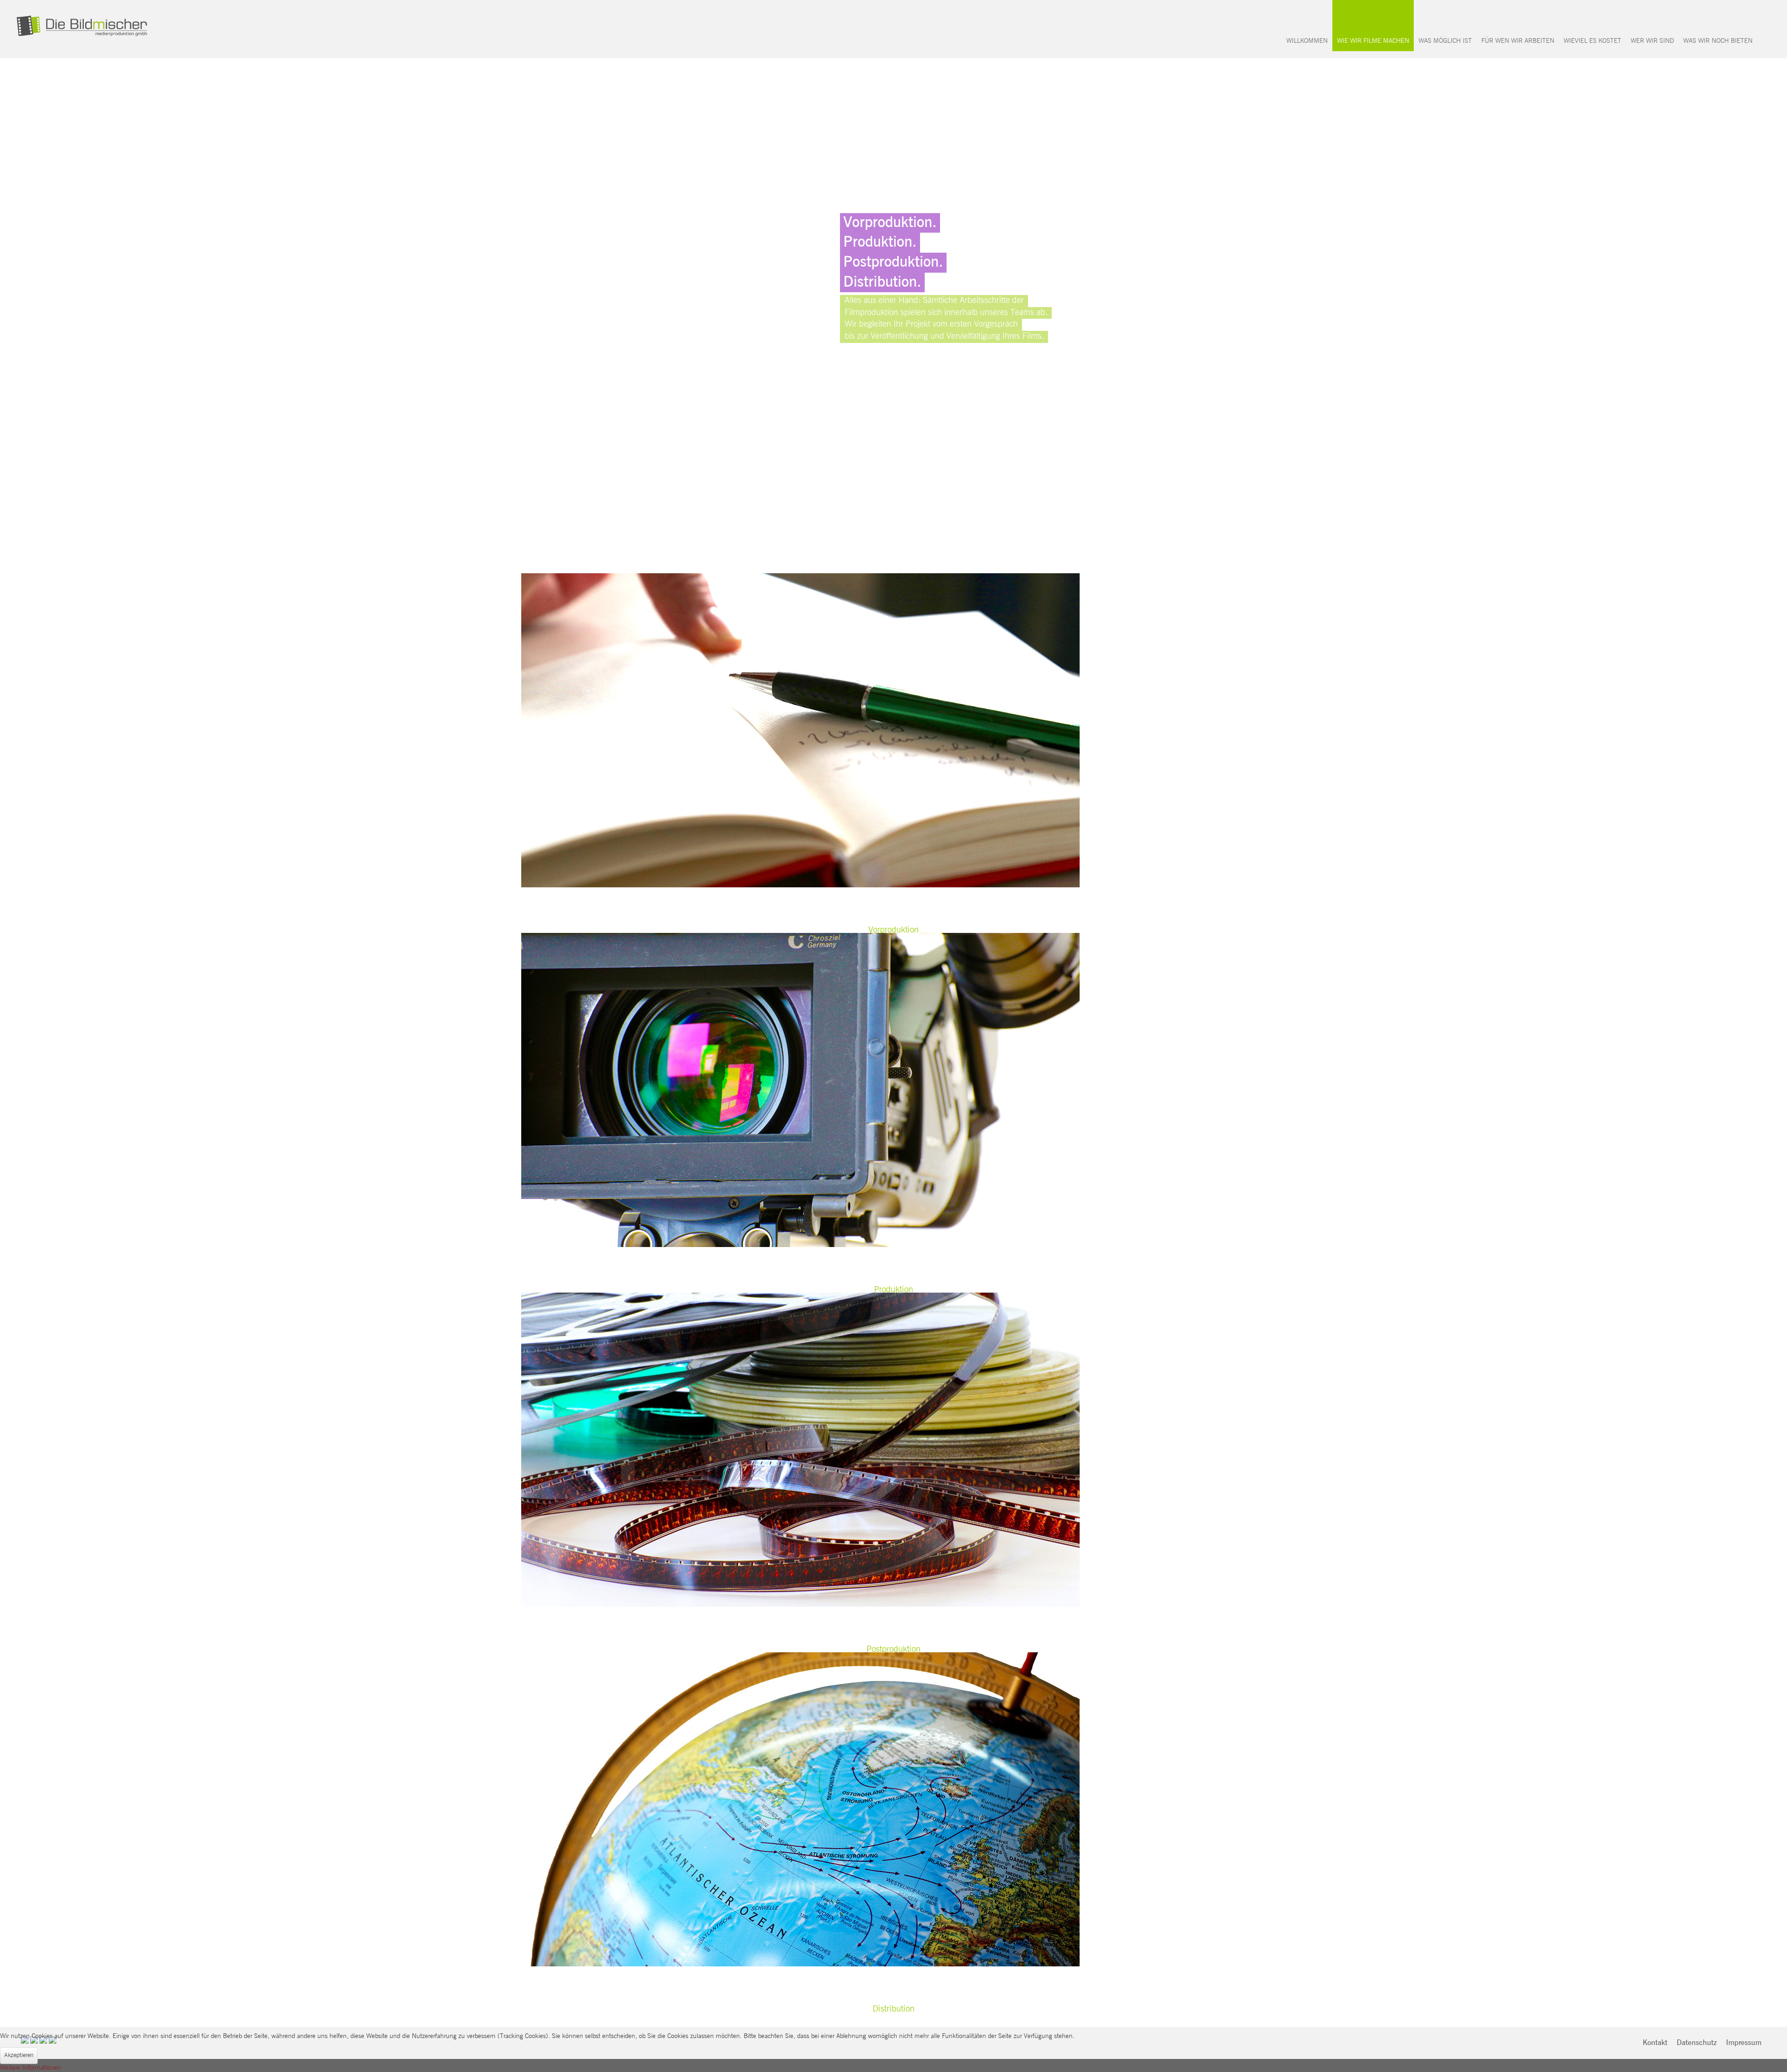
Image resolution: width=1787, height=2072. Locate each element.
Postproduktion (893, 1649)
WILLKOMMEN (1307, 41)
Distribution (893, 2009)
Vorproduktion (893, 930)
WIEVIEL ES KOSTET (1592, 41)
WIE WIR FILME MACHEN (1373, 41)
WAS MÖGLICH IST (1445, 41)
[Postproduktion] (800, 1449)
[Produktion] (800, 1090)
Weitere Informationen (30, 2068)
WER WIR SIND (1652, 41)
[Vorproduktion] (800, 730)
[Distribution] (800, 1809)
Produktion (893, 1290)
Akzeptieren (19, 2055)
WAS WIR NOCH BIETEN (1718, 41)
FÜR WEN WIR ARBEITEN (1518, 41)
